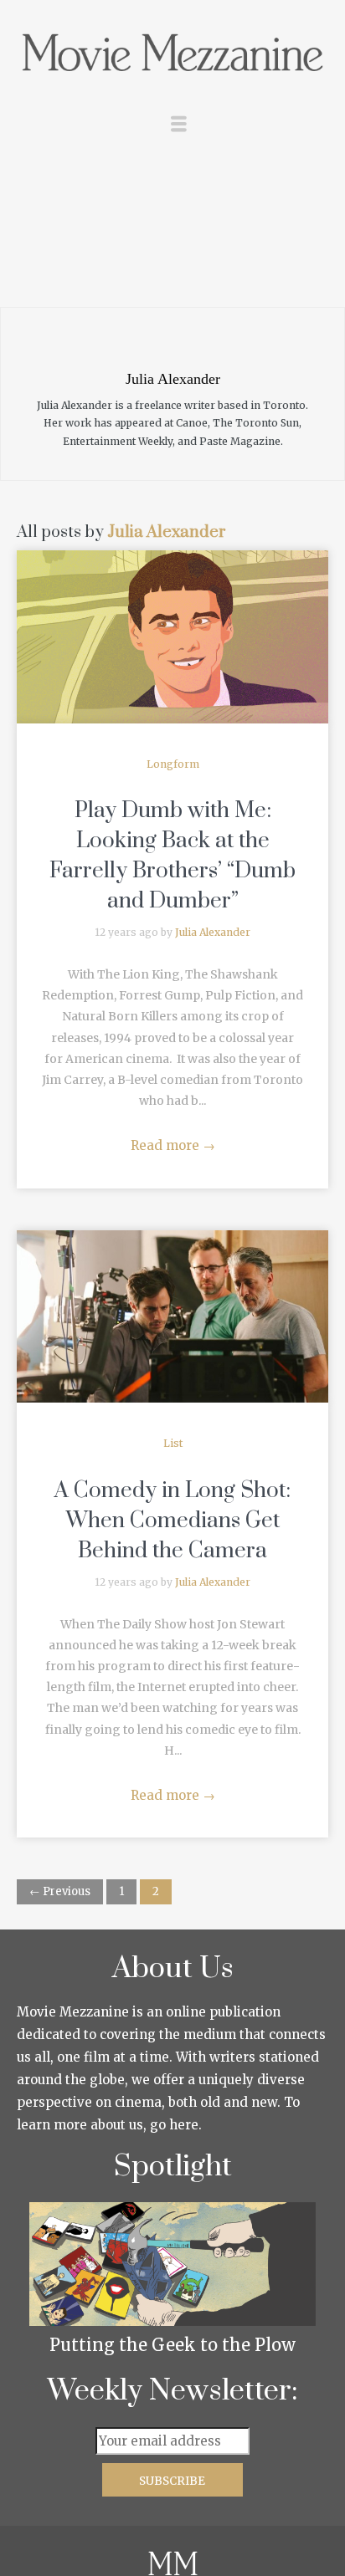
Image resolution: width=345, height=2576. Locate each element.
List (173, 1443)
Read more (173, 1145)
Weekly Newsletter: (173, 2391)
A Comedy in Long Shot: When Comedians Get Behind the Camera (172, 1521)
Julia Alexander (167, 532)
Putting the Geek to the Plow (172, 2345)
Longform (173, 764)
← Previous (60, 1891)
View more (172, 637)
